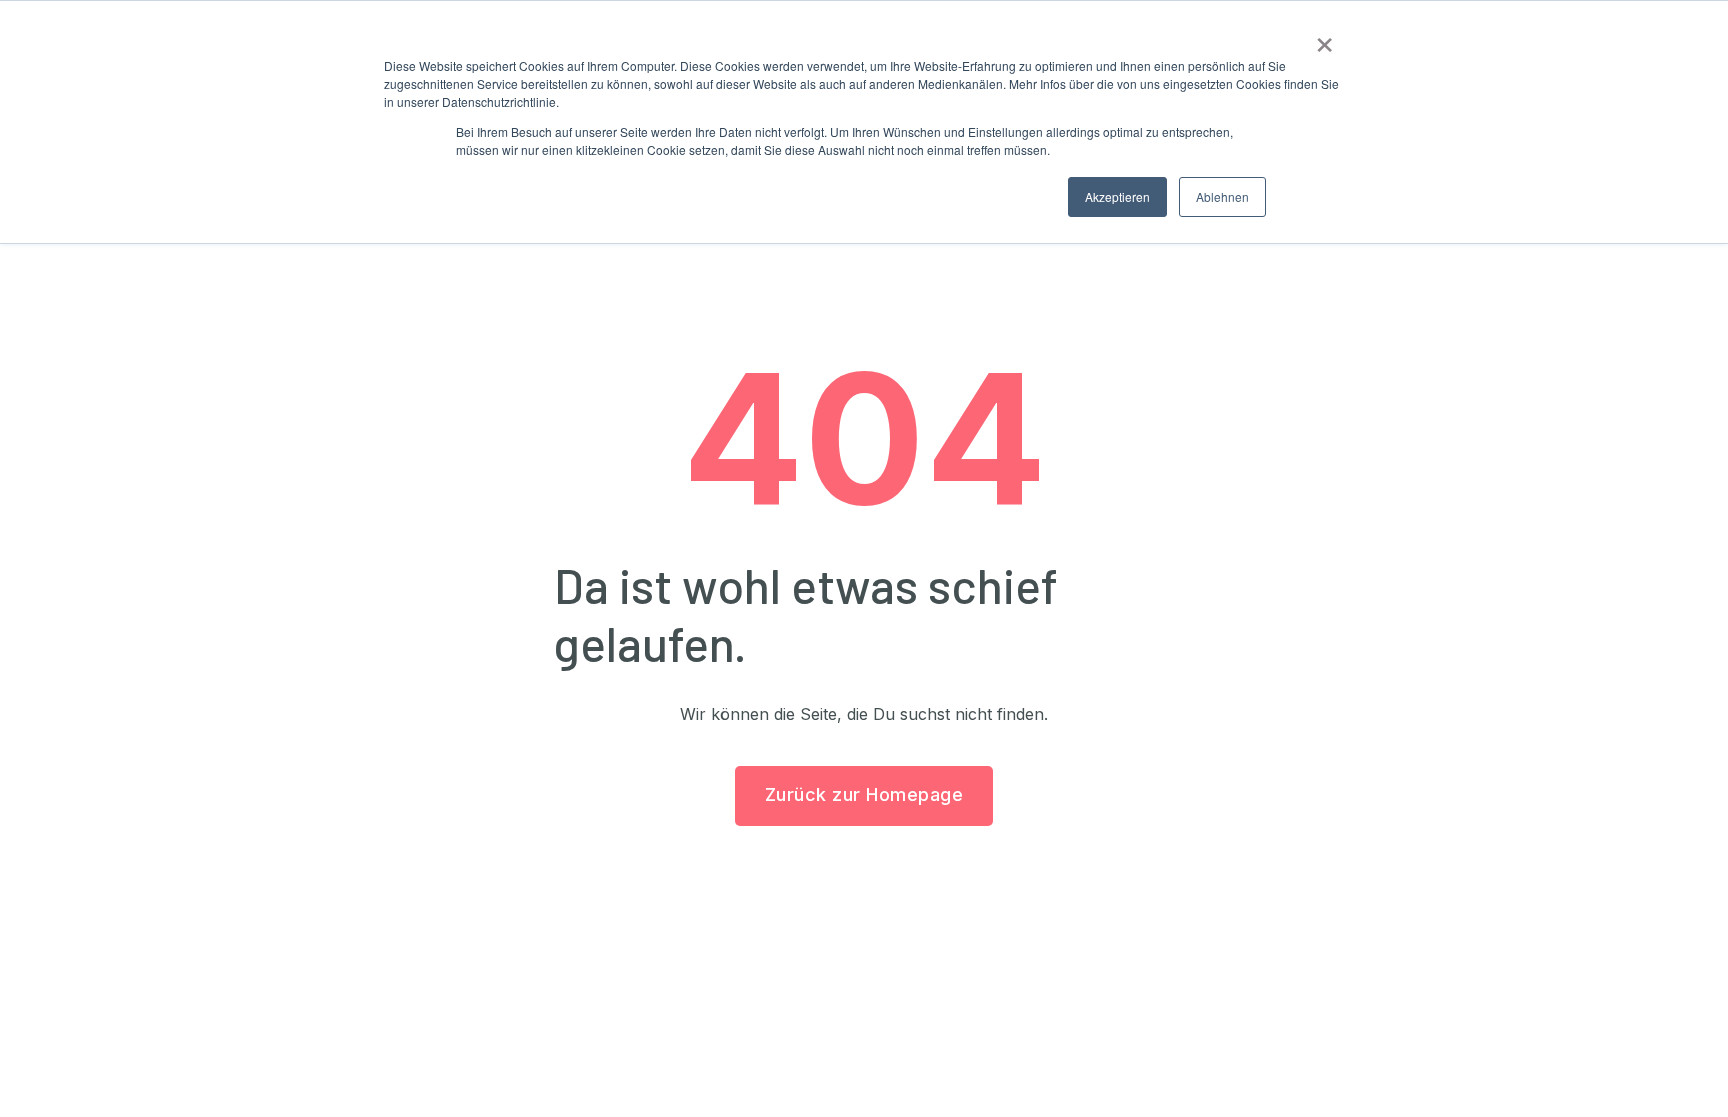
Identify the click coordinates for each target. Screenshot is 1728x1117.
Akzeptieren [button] (1117, 196)
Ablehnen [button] (1222, 196)
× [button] (1324, 38)
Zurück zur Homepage (864, 794)
